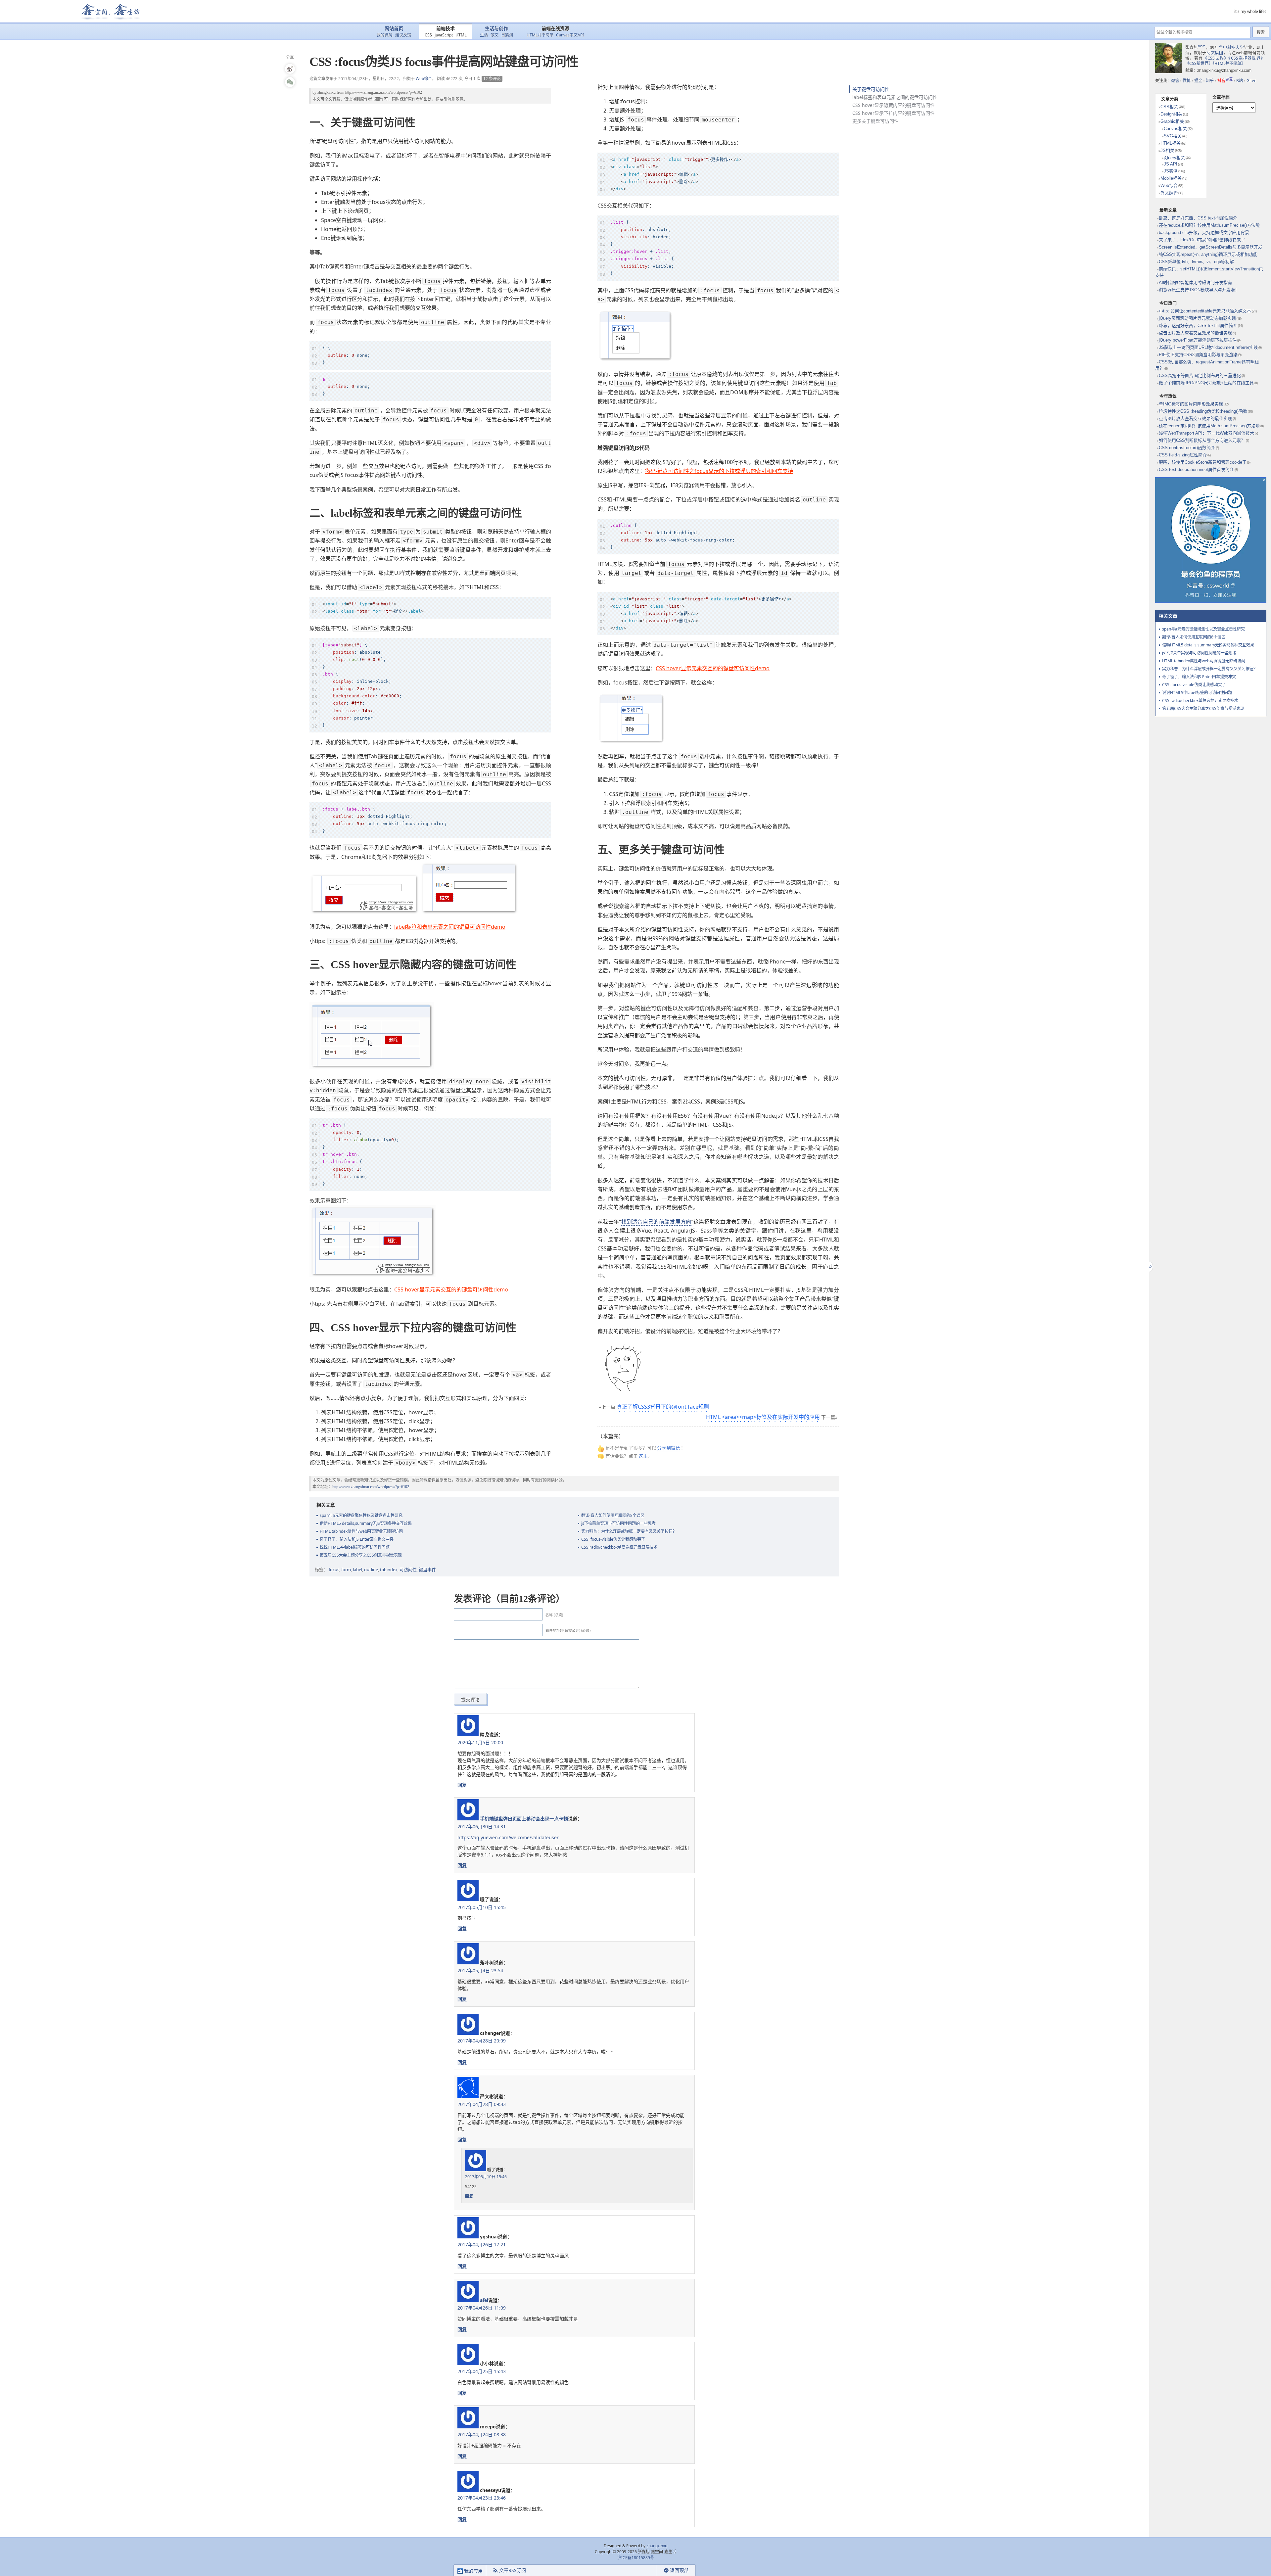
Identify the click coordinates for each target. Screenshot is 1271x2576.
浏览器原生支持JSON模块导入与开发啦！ (1199, 290)
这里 (643, 1456)
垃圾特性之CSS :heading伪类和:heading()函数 (1203, 411)
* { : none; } (346, 355)
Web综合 (424, 79)
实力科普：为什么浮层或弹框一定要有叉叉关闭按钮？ (629, 1531)
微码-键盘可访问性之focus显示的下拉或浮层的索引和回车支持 (719, 471)
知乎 (1210, 81)
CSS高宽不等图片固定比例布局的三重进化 (1200, 375)
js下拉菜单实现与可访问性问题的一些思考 (618, 1523)
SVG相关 (1173, 136)
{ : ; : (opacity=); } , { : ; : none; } (361, 1154)
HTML (461, 35)
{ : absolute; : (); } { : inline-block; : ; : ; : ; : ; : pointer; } (362, 685)
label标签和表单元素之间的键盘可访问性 (895, 97)
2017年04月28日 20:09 (482, 2041)
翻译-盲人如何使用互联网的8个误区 (613, 1515)
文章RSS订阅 (513, 2570)
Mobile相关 (1171, 178)
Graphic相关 (1172, 121)
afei (484, 2300)
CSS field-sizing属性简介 (1183, 455)
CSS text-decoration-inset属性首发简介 (1196, 469)
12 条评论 (492, 79)
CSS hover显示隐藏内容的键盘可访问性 (894, 105)
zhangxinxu (327, 92)
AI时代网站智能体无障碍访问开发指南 (1195, 282)
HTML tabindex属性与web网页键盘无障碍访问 (361, 1531)
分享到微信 (669, 1448)
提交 (373, 608)
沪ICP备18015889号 (636, 2558)
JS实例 (1171, 171)
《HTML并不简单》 (1229, 63)
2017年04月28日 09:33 (482, 2104)
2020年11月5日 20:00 (480, 1742)
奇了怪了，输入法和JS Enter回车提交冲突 (357, 1539)
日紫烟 (507, 35)
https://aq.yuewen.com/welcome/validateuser (508, 1837)
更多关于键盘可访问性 (875, 121)
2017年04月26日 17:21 (482, 2245)
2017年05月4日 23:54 (480, 1970)
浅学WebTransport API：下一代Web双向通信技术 (1206, 433)
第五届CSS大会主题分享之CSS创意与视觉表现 (361, 1555)
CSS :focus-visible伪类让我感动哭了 (613, 1539)
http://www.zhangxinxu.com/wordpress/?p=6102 (384, 92)
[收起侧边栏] (1149, 1267)
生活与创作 (496, 29)
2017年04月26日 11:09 (482, 2308)
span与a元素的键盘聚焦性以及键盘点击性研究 (361, 1515)
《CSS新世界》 (1199, 63)
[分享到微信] (290, 82)
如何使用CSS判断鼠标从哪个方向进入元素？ (1202, 440)
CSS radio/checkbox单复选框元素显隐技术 (619, 1547)
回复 (462, 1785)
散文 (494, 35)
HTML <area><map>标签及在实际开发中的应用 (763, 1417)
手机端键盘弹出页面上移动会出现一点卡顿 (524, 1819)
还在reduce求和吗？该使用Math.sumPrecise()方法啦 (1209, 225)
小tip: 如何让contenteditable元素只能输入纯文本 (1205, 311)
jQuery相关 (1174, 158)
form (346, 1569)
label (357, 1569)
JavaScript (444, 35)
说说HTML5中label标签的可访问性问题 (355, 1547)
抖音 (1225, 81)
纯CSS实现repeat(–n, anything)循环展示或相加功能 (1208, 254)
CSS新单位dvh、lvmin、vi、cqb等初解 (1196, 262)
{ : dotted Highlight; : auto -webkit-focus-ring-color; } (673, 536)
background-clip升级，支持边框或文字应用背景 (1204, 233)
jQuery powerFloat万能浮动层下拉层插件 (1198, 340)
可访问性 (408, 1569)
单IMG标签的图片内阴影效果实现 (1191, 404)
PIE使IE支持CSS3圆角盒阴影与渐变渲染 (1198, 355)
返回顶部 (679, 2570)
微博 (1187, 81)
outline (371, 1569)
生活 (484, 35)
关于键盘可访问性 (871, 89)
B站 (1240, 81)
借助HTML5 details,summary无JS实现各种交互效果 (366, 1523)
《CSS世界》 (1216, 58)
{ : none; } (346, 386)
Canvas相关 (1175, 129)
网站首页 (394, 29)
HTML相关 (1171, 143)
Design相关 (1171, 114)
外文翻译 (1169, 193)
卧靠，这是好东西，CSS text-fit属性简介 (1198, 218)
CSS (428, 35)
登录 (645, 2571)
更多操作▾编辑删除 (676, 174)
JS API (1171, 164)
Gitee (1251, 81)
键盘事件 (427, 1569)
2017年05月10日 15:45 (482, 1907)
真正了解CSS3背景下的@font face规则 (663, 1407)
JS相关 (1167, 150)
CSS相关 (1169, 107)
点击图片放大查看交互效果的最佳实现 (1195, 333)
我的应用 (473, 2571)
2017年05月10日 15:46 (486, 2177)
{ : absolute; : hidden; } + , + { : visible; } (642, 248)
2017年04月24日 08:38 (482, 2435)
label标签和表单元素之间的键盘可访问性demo (450, 927)
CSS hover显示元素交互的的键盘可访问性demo (451, 1289)
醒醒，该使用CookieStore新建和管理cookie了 (1203, 462)
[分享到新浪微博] (290, 69)
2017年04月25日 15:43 (482, 2371)
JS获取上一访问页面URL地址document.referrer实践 (1208, 347)
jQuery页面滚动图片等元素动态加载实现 (1197, 318)
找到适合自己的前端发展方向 (656, 1222)
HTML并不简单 (540, 35)
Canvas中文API (570, 35)
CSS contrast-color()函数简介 (1187, 448)
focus (334, 1569)
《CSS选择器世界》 (1247, 58)
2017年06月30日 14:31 (482, 1827)
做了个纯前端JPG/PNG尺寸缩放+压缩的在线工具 (1206, 383)
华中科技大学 (1232, 47)
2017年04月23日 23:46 (482, 2498)
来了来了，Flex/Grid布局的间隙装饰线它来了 (1202, 240)
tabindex (389, 1569)
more (1202, 46)
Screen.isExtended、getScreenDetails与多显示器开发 (1211, 247)
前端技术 (446, 29)
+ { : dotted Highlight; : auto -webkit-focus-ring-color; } (385, 820)
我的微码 (385, 35)
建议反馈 (403, 35)
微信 (1175, 81)
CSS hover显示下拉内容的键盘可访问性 (894, 113)
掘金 (1198, 81)
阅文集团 (1215, 53)
